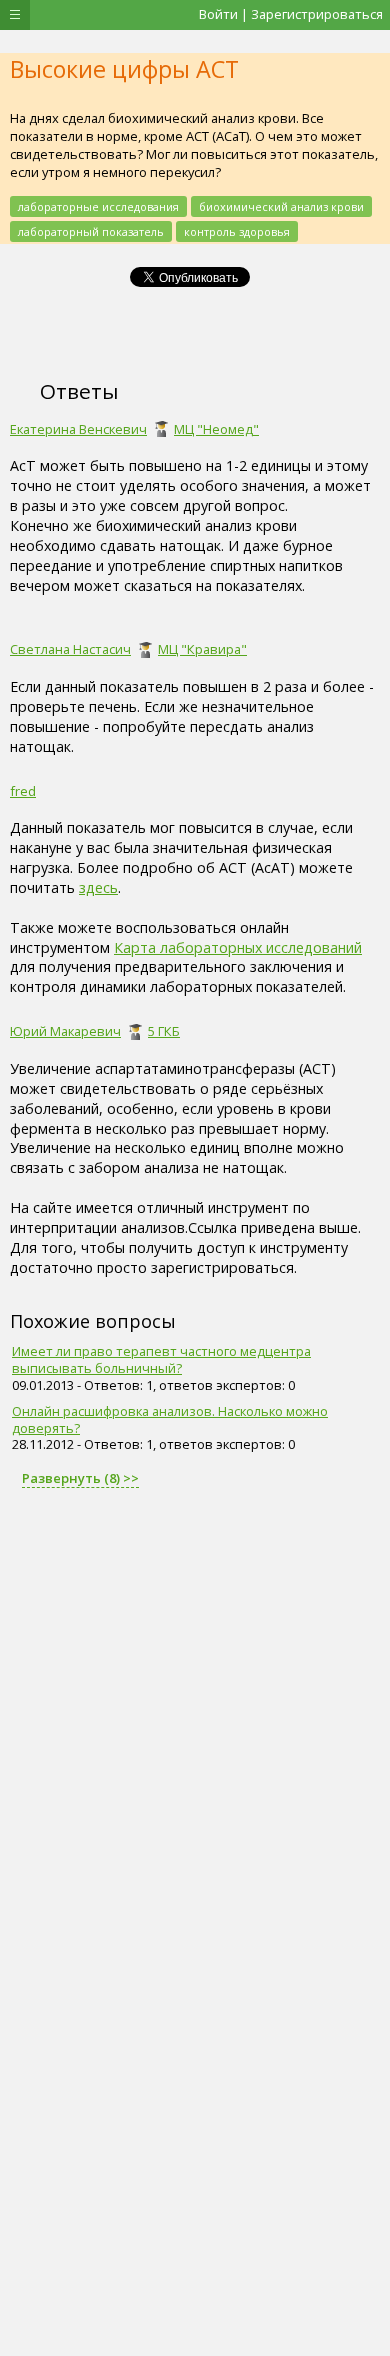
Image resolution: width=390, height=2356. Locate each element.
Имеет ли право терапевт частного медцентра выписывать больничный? (161, 1359)
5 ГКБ (164, 1031)
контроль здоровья (237, 231)
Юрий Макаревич (65, 1031)
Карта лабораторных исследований (238, 947)
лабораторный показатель (91, 231)
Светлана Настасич (70, 649)
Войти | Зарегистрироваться (291, 14)
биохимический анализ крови (281, 206)
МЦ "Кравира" (202, 649)
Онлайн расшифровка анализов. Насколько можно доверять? (170, 1419)
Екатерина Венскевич (78, 429)
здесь (98, 887)
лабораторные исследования (98, 206)
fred (23, 791)
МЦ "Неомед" (216, 429)
